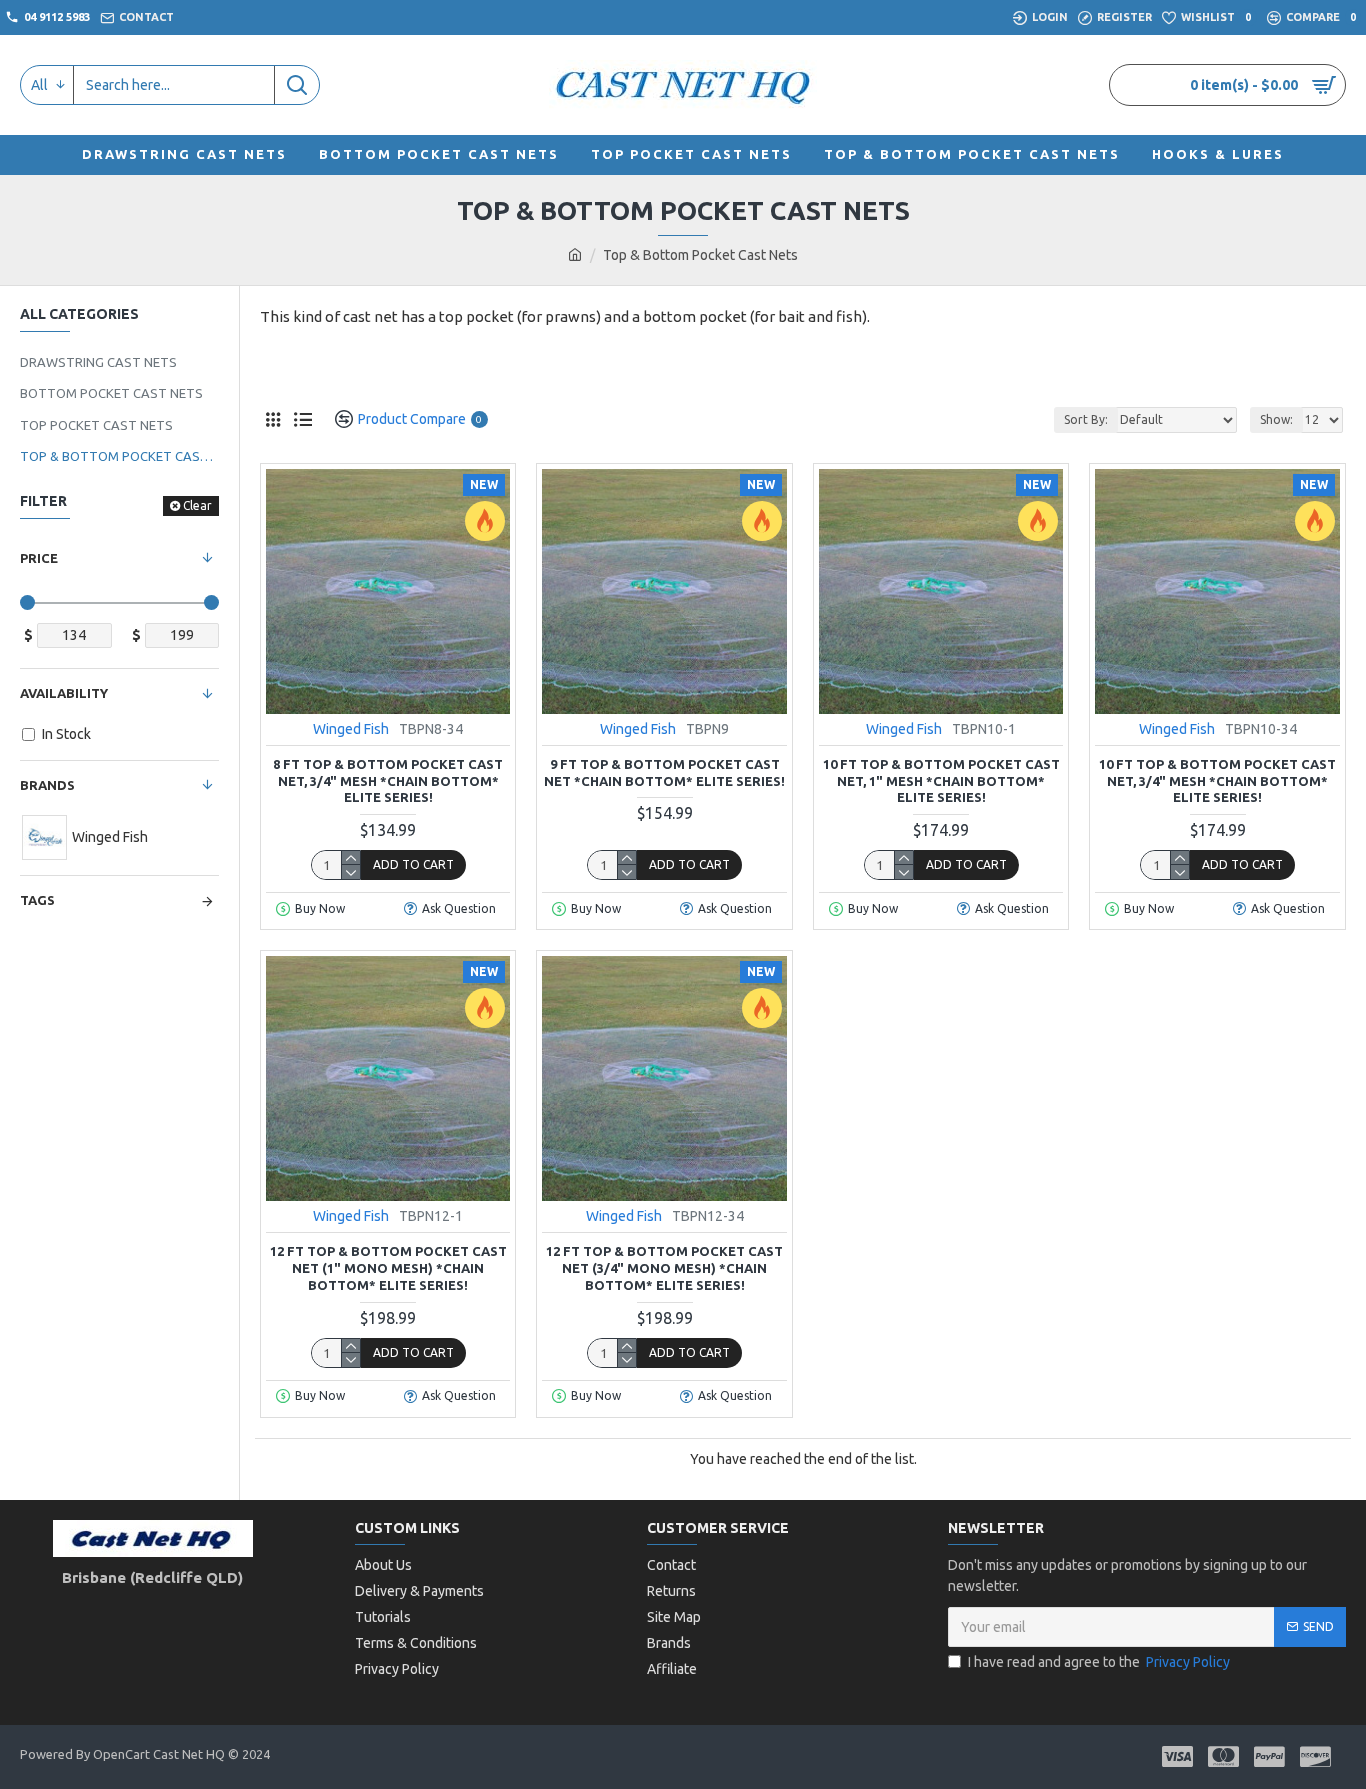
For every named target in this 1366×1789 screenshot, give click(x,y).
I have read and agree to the (1099, 1662)
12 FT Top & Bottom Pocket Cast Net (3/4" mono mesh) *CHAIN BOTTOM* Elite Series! (664, 1268)
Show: (1276, 419)
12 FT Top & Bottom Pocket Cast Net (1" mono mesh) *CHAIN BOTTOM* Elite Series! (388, 1268)
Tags (37, 900)
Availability (64, 693)
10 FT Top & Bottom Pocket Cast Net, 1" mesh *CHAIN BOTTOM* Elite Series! (941, 781)
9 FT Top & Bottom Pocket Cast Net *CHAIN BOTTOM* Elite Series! (664, 772)
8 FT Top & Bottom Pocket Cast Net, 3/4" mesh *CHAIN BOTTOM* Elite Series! (388, 781)
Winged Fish (351, 729)
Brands (47, 785)
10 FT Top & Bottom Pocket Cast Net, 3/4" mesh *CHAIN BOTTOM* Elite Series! (1217, 781)
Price (39, 558)
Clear (197, 505)
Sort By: (1086, 419)
